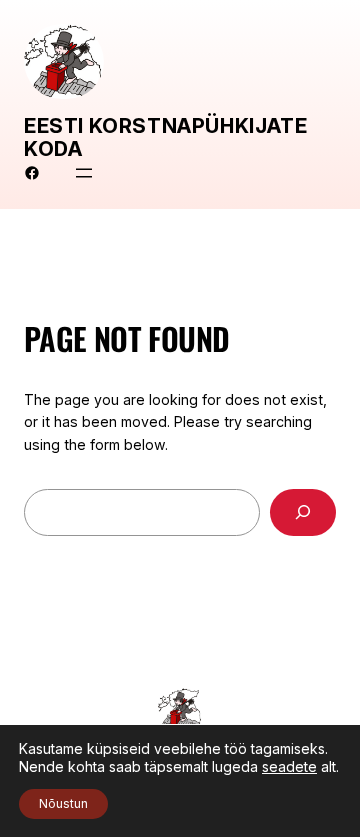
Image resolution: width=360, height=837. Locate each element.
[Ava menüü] (84, 173)
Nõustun (63, 803)
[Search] (303, 512)
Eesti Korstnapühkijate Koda (165, 137)
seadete (289, 766)
